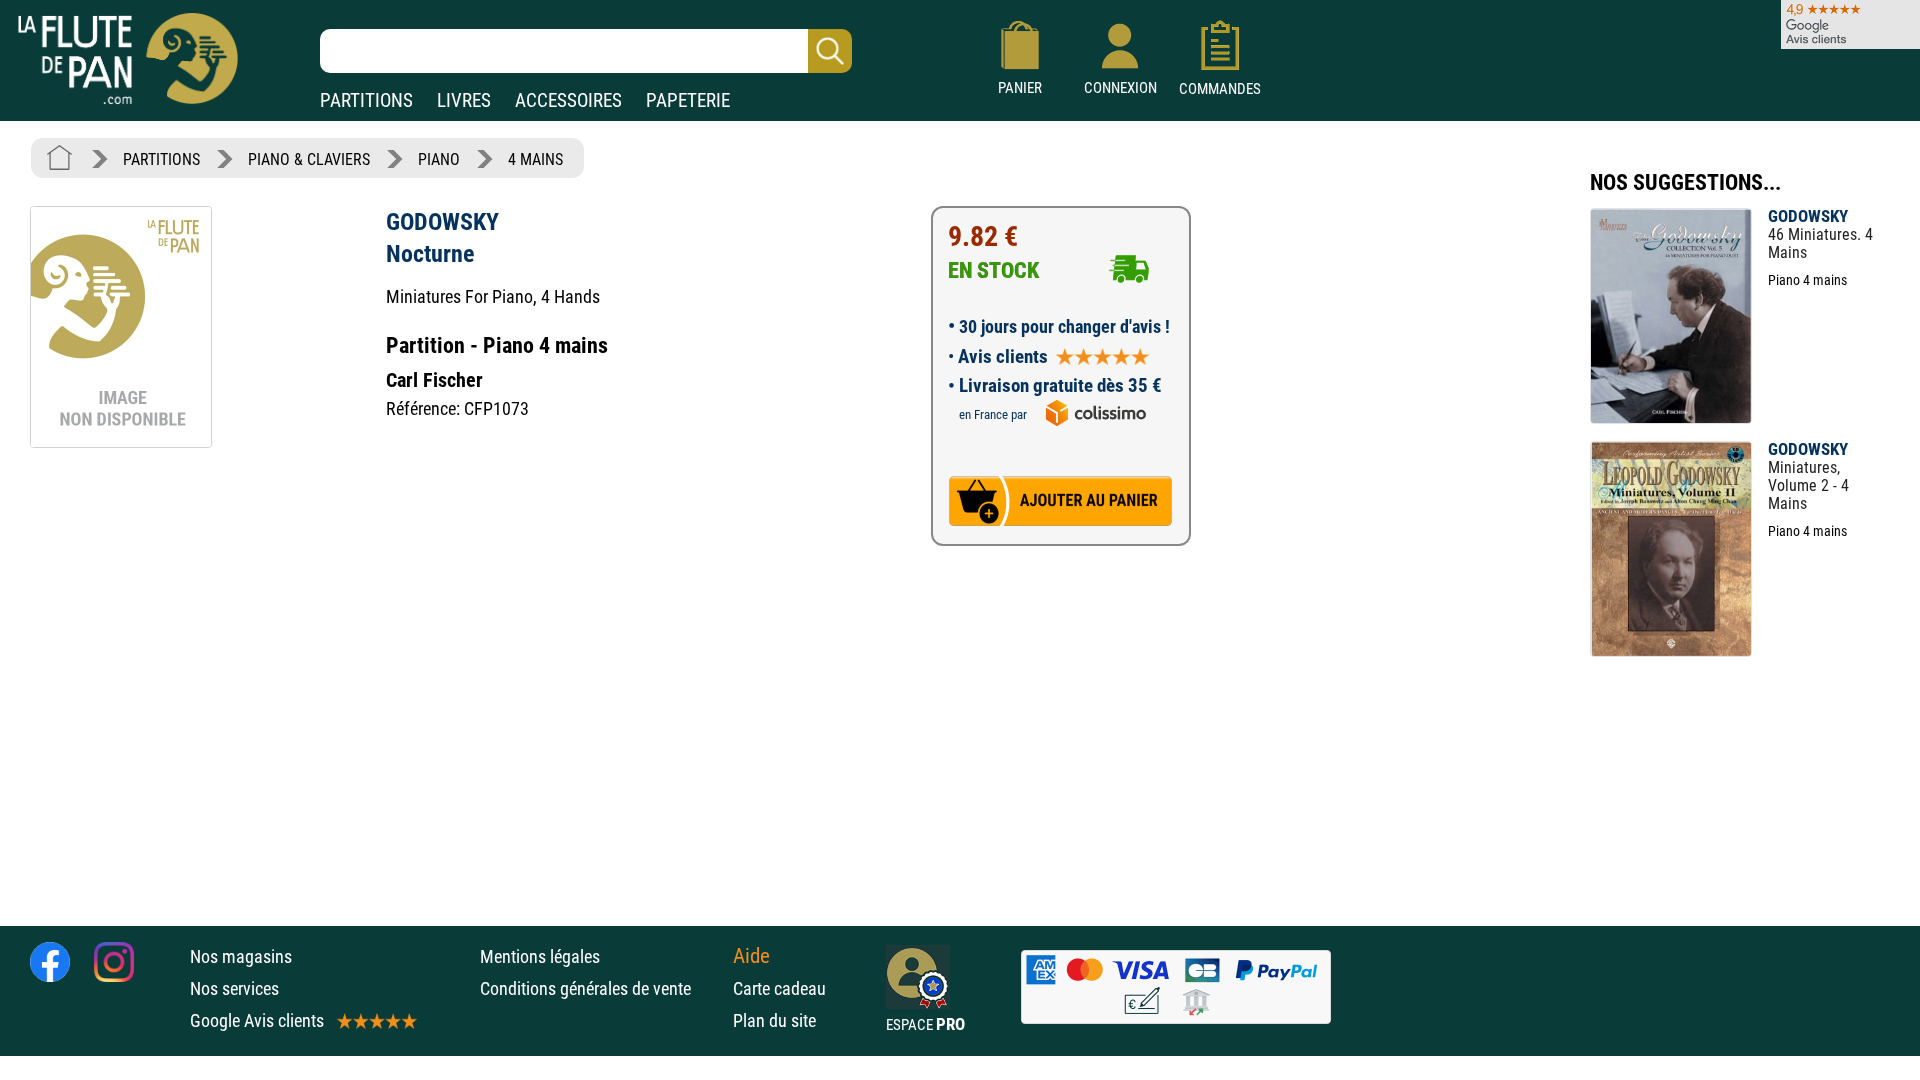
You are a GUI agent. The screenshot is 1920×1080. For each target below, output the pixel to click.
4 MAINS (535, 159)
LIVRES (464, 100)
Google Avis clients (257, 1020)
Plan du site (774, 1020)
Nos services (234, 988)
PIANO (439, 159)
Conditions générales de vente (601, 988)
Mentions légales (540, 956)
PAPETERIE (688, 100)
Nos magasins (241, 956)
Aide (751, 956)
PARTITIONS (366, 100)
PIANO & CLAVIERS (309, 159)
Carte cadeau (779, 988)
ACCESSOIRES (568, 100)
